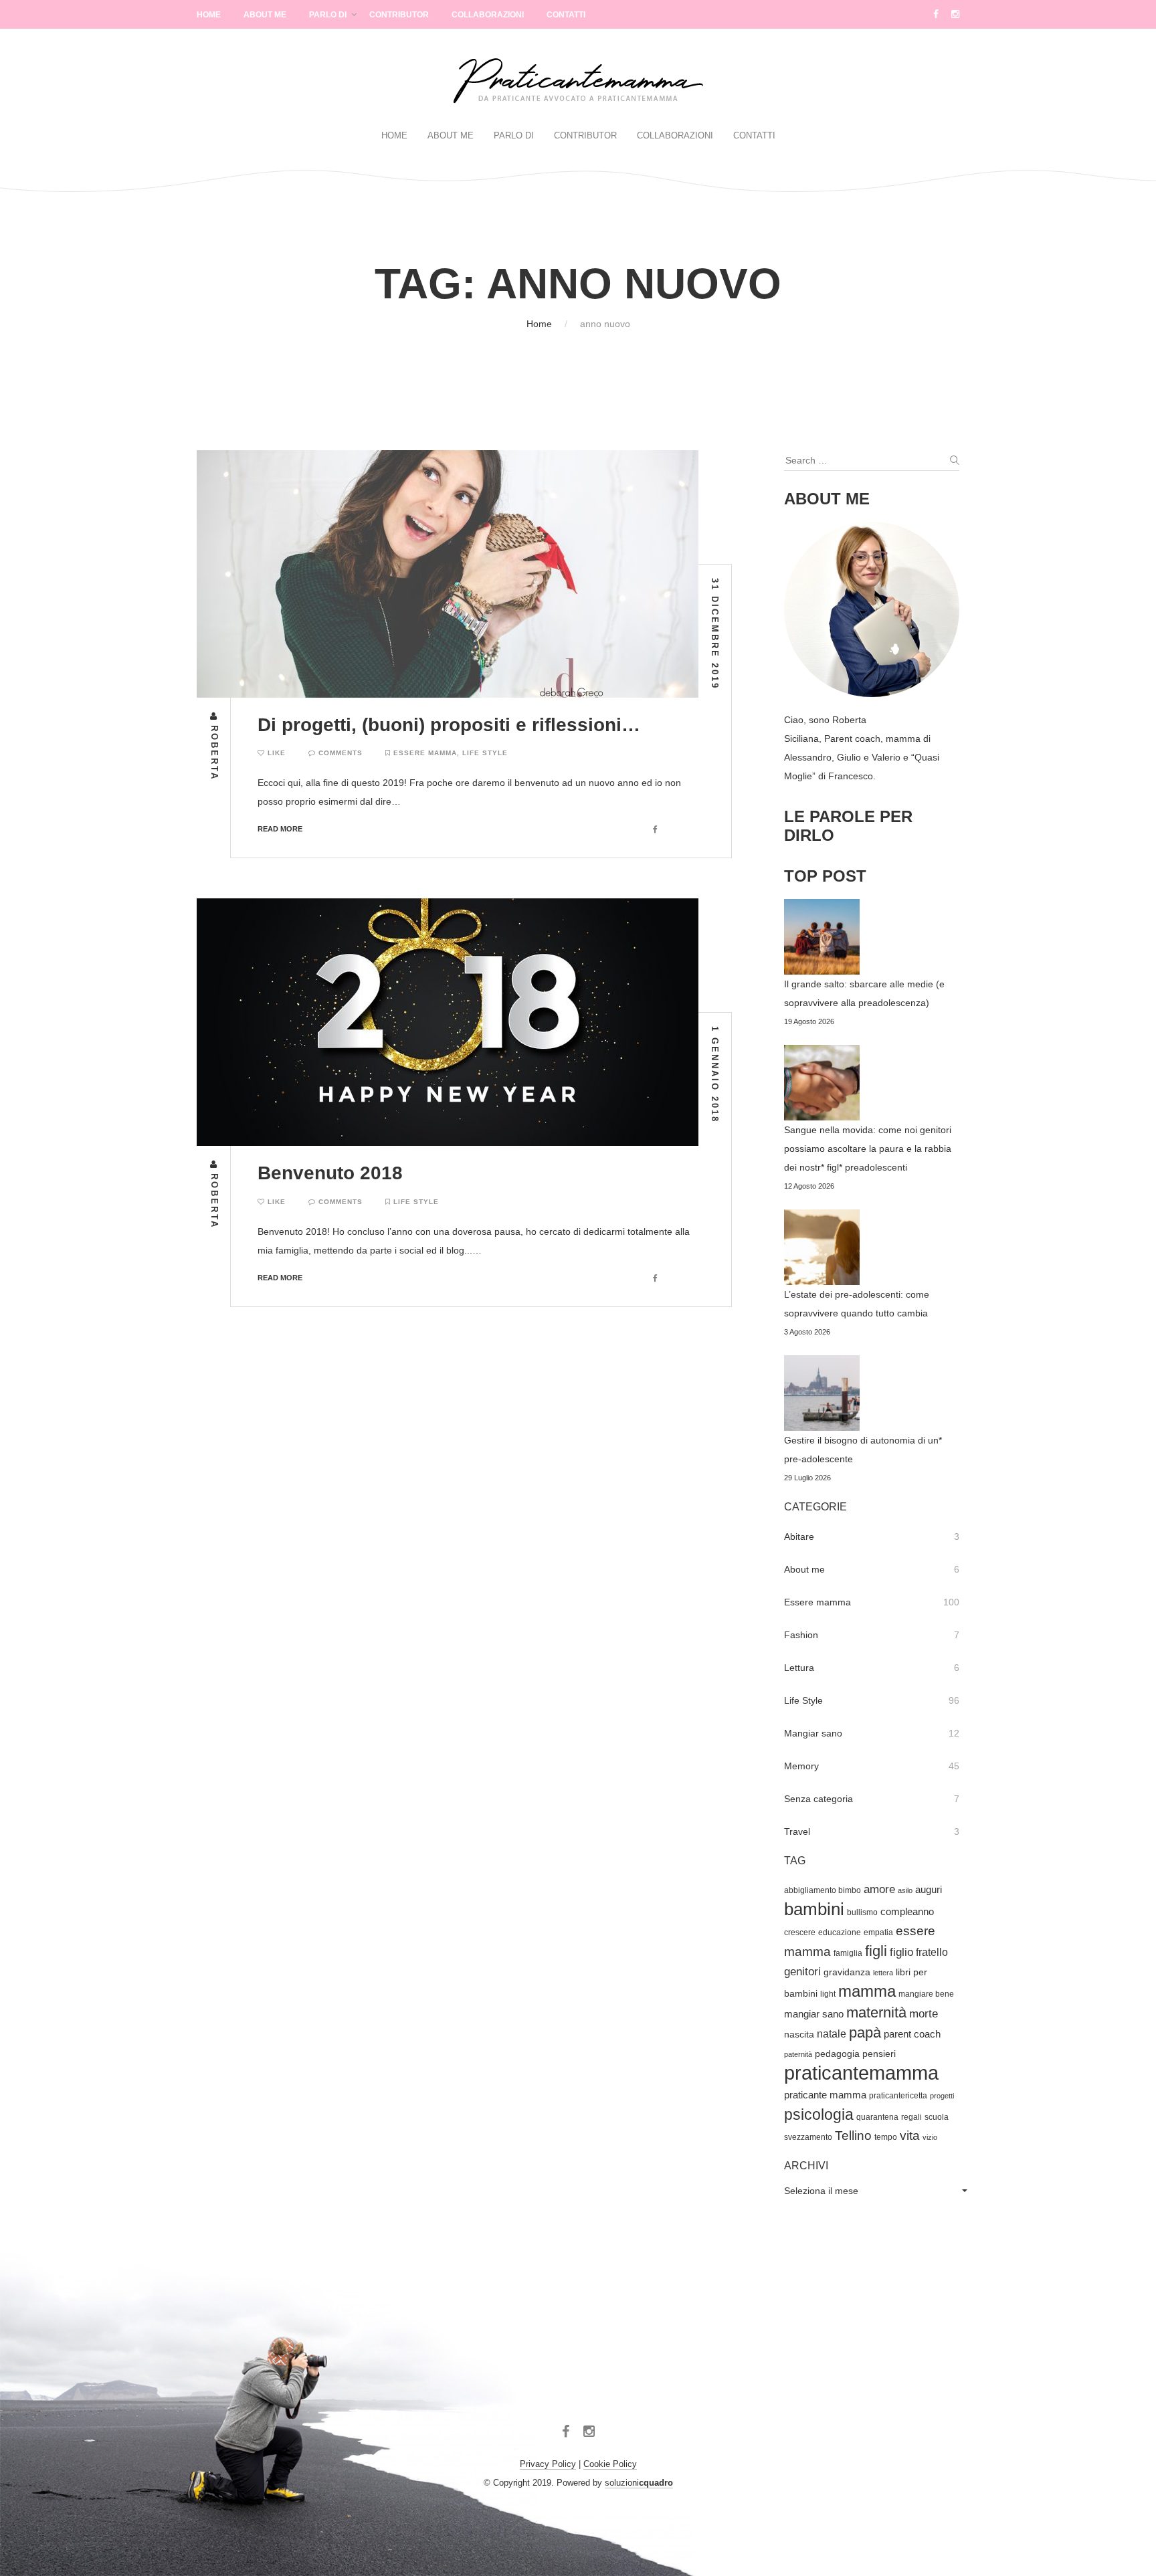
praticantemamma (861, 2073)
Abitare (799, 1537)
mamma (867, 1991)
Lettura (799, 1668)
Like (275, 753)
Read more (280, 829)
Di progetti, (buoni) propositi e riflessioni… (449, 725)
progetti (942, 2096)
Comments (339, 753)
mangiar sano (814, 2014)
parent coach (912, 2034)
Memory (801, 1766)
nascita (799, 2035)
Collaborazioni (488, 15)
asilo (905, 1890)
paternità (798, 2054)
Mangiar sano (813, 1733)
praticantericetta (898, 2096)
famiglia (848, 1953)
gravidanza (847, 1972)
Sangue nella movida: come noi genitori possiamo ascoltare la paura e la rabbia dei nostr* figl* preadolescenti (868, 1149)
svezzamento (808, 2137)
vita (910, 2136)
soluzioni (639, 2483)
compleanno (907, 1912)
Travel (797, 1831)
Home (209, 15)
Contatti (566, 15)
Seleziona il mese (821, 2191)
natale (832, 2034)
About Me (265, 15)
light (828, 1994)
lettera (883, 1973)
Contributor (399, 15)
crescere (800, 1933)
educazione (840, 1933)
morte (924, 2014)
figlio (901, 1952)
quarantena (877, 2117)
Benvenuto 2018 (330, 1173)
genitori (802, 1972)
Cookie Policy (610, 2464)
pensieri (879, 2054)
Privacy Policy (548, 2464)
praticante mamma (825, 2095)
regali (911, 2117)
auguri (929, 1890)
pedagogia (837, 2054)
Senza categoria (818, 1799)
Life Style (485, 753)
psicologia (819, 2114)
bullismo (862, 1912)
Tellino (853, 2136)
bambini (814, 1909)
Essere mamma (425, 753)
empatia (878, 1933)
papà (865, 2033)
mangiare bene (926, 1994)
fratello (932, 1952)
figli (876, 1951)
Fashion (801, 1635)
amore (879, 1889)
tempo (886, 2137)
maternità (876, 2012)
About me (804, 1569)
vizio (930, 2137)
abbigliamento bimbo (823, 1890)
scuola (937, 2117)
